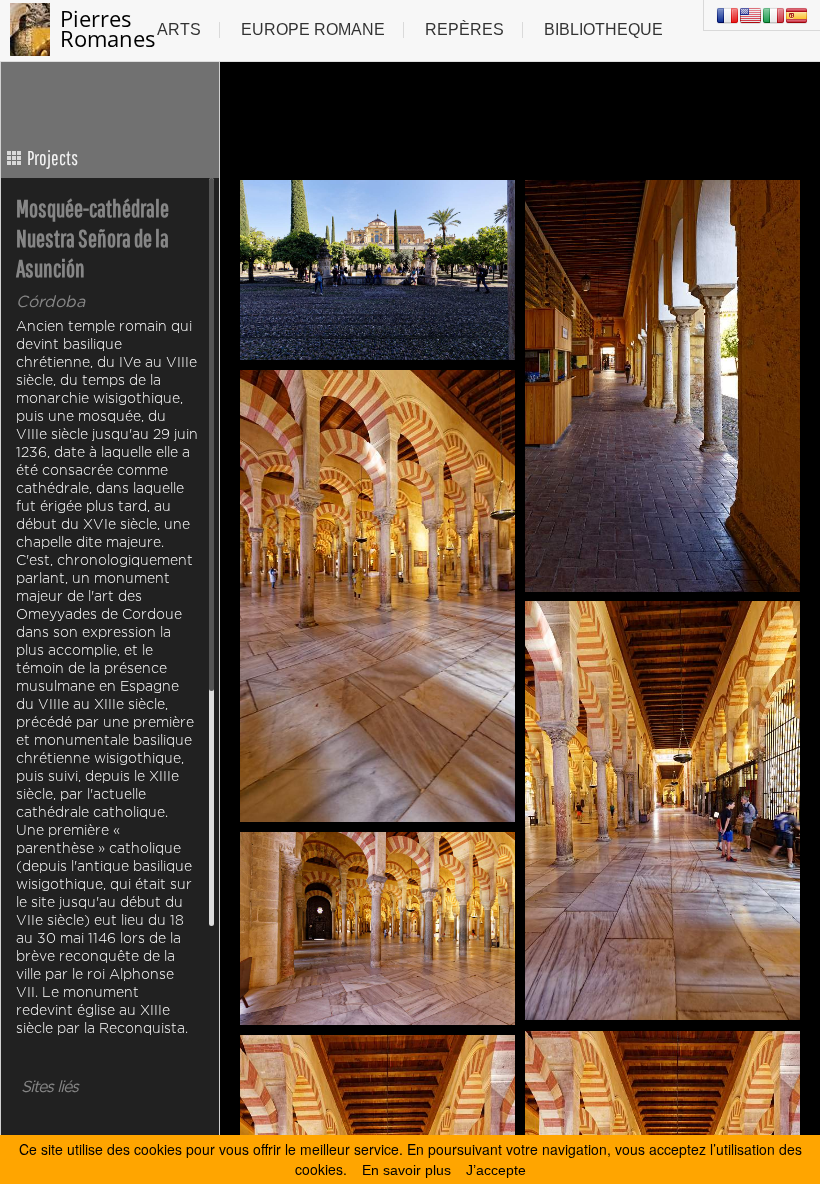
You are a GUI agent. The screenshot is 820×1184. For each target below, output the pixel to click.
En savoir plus (406, 1170)
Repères (464, 29)
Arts (179, 29)
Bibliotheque (603, 29)
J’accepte (496, 1170)
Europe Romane (313, 29)
